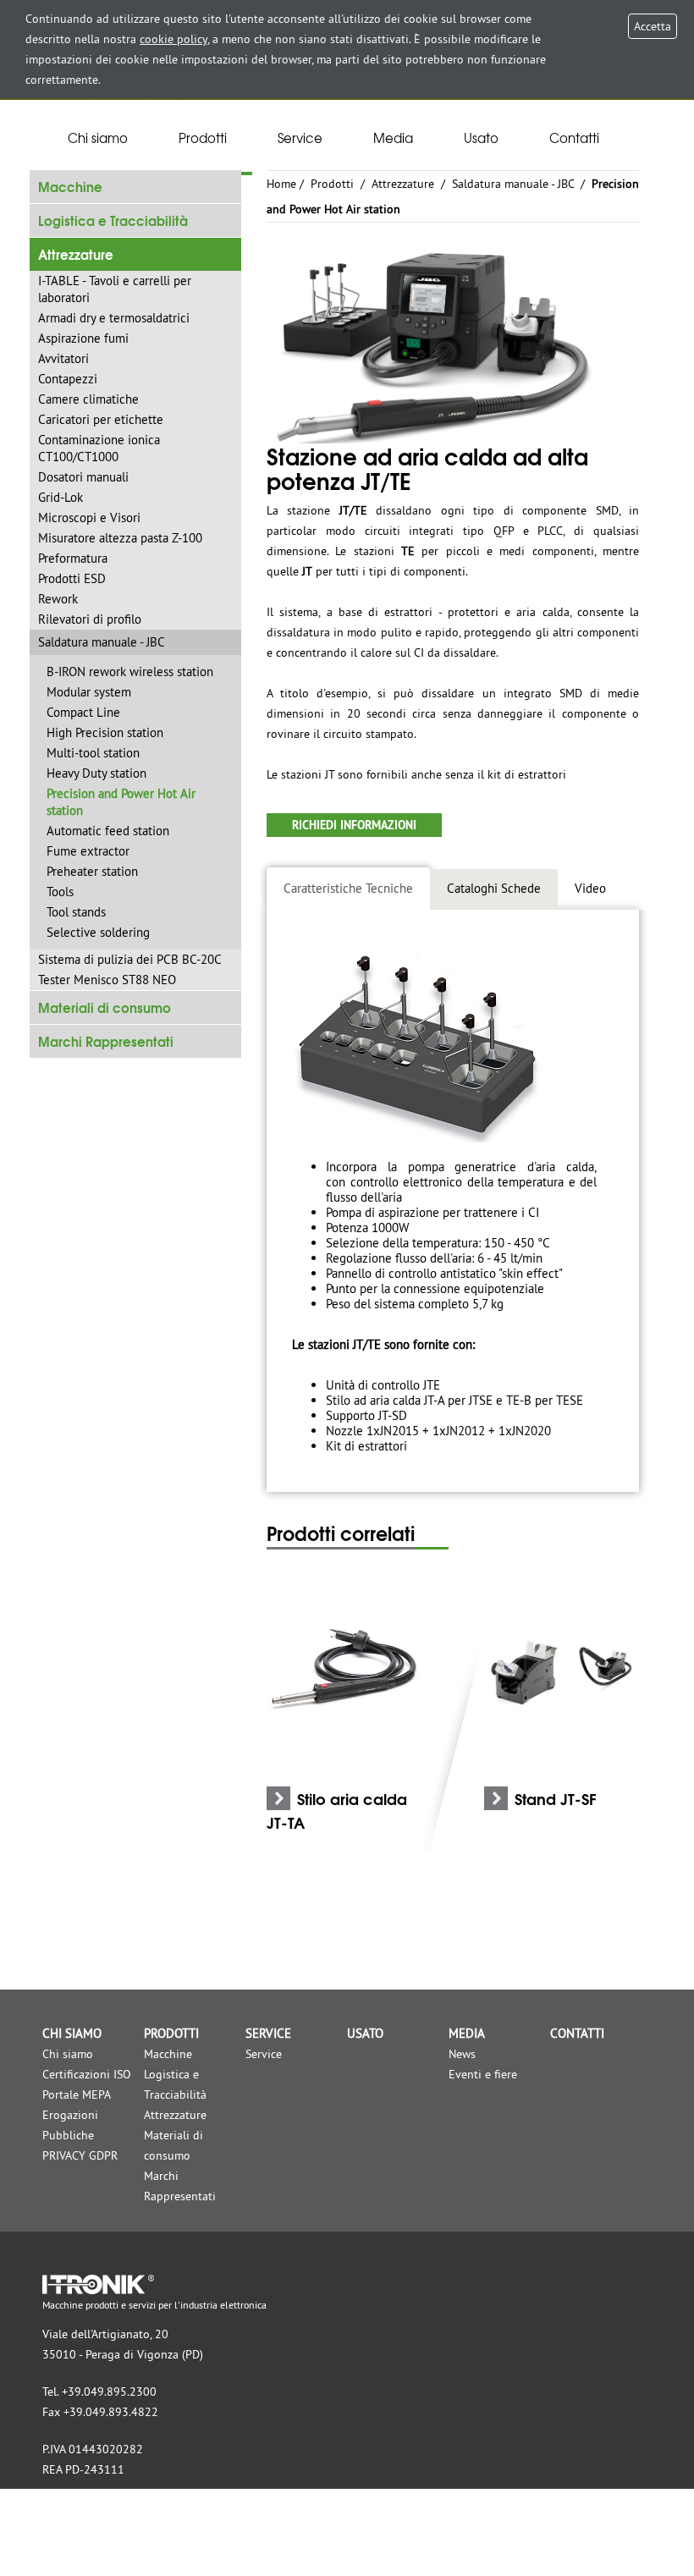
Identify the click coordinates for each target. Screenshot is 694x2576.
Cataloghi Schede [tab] (494, 888)
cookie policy (173, 39)
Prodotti (332, 184)
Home (281, 184)
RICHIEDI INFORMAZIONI (354, 825)
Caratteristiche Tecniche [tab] (348, 888)
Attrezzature (403, 184)
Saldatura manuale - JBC (515, 184)
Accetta (653, 26)
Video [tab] (590, 888)
